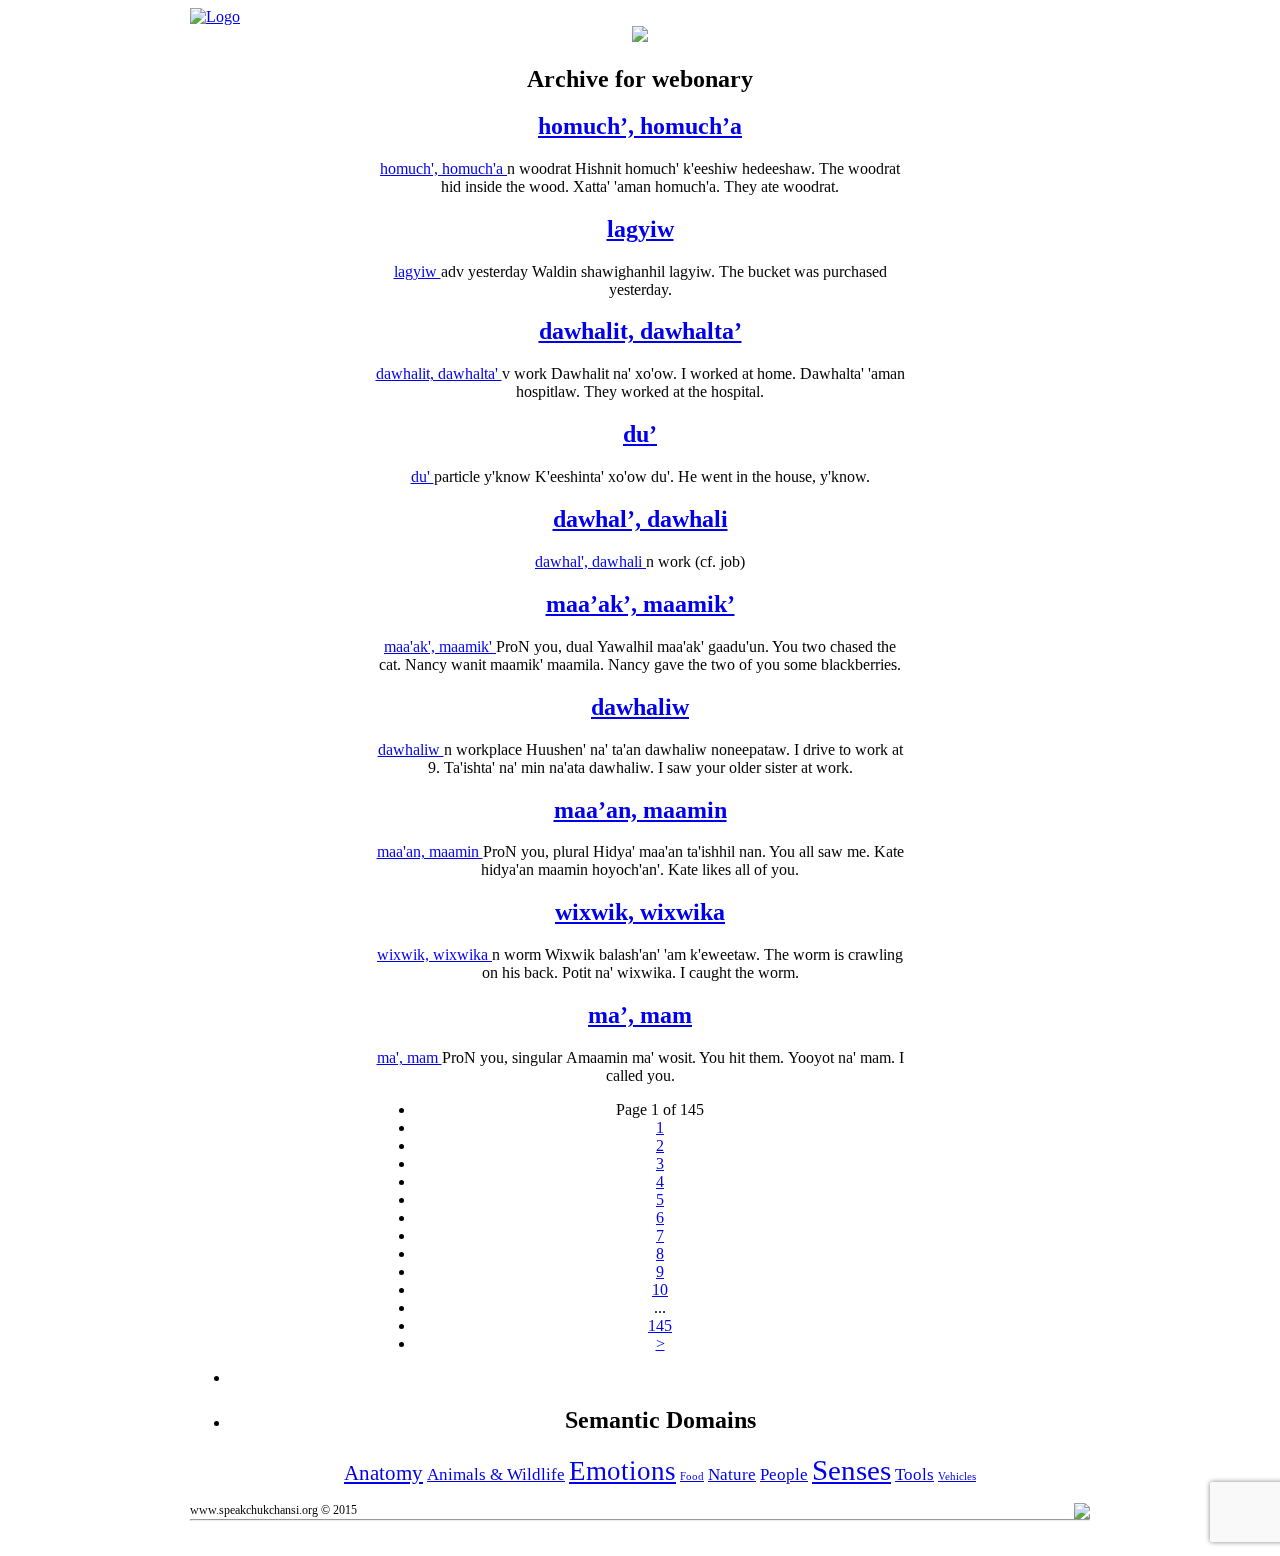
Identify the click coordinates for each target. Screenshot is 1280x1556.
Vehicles (957, 1476)
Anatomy (383, 1473)
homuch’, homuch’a (640, 126)
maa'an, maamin (430, 851)
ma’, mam (640, 1015)
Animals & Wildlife (496, 1474)
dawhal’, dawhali (640, 519)
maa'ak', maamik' (440, 646)
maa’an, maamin (640, 810)
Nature (732, 1474)
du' (422, 476)
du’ (640, 434)
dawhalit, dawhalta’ (640, 331)
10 (660, 1289)
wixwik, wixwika (640, 912)
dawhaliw (640, 707)
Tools (914, 1474)
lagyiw (640, 229)
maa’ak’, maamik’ (640, 604)
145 (660, 1325)
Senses (851, 1470)
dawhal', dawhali (590, 561)
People (784, 1474)
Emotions (622, 1471)
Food (692, 1476)
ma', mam (409, 1057)
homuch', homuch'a (443, 168)
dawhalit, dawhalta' (439, 373)
